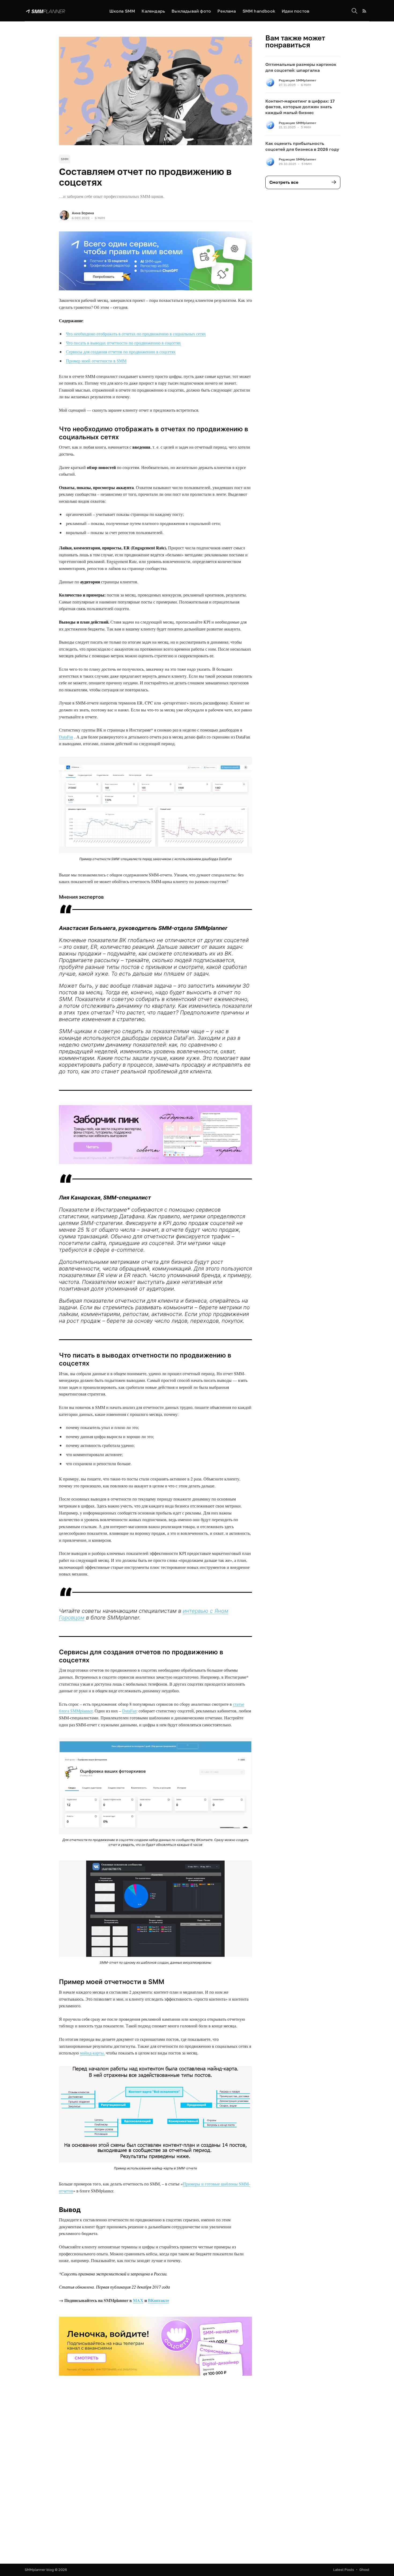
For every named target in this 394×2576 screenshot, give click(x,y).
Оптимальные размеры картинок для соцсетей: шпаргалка (301, 67)
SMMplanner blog (39, 2570)
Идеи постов (295, 11)
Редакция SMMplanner (298, 80)
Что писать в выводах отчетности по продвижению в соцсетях (123, 343)
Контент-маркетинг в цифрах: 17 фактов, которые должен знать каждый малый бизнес (300, 107)
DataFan (66, 737)
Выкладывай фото (191, 11)
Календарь (153, 11)
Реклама (227, 11)
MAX (138, 2300)
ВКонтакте (159, 2300)
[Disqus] (155, 2481)
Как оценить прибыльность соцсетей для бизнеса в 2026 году (302, 146)
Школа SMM (122, 11)
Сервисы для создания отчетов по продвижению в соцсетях (121, 352)
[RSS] (364, 11)
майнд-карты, (92, 2053)
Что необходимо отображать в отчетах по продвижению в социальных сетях (136, 334)
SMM (65, 159)
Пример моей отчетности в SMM (96, 361)
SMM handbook (259, 11)
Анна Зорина (83, 213)
